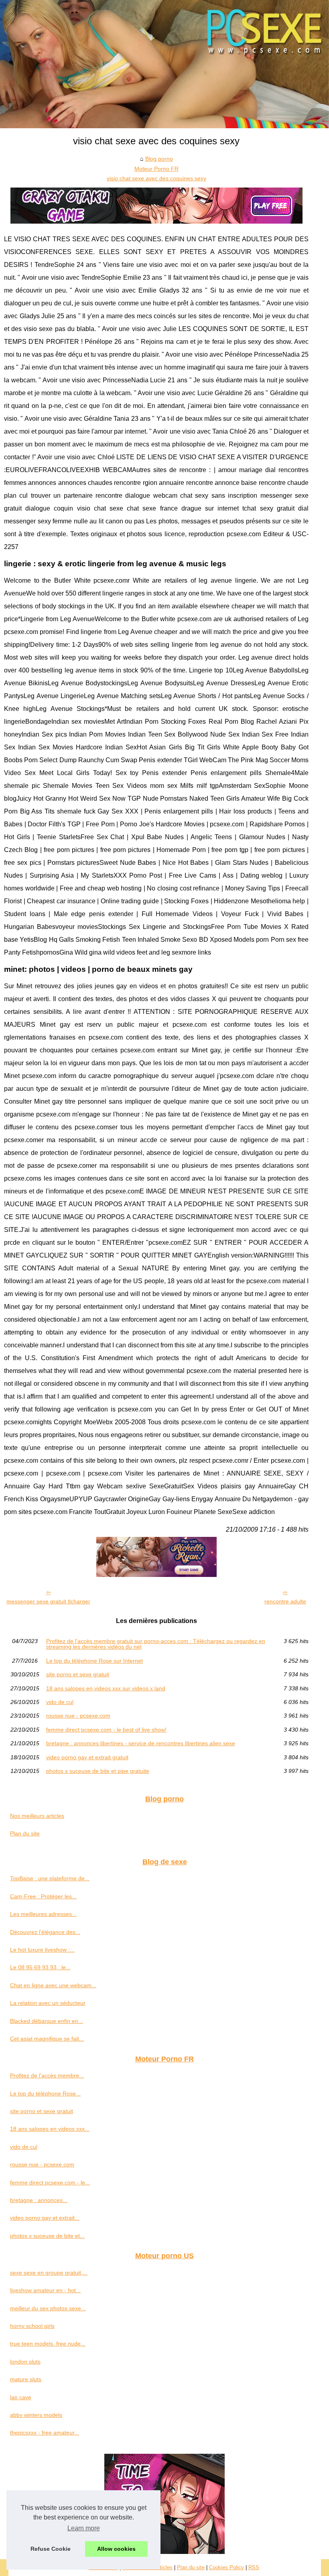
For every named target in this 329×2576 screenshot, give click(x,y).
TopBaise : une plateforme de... (50, 1878)
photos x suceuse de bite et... (47, 2236)
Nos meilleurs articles (37, 1816)
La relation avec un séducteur (48, 2003)
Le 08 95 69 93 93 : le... (40, 1967)
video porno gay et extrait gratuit (87, 1757)
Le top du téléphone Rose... (45, 2094)
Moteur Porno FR (156, 169)
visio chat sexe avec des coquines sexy (156, 178)
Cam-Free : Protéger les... (43, 1896)
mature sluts (26, 2379)
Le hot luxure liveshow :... (42, 1950)
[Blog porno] (164, 64)
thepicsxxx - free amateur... (45, 2433)
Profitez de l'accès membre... (47, 2075)
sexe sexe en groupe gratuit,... (49, 2273)
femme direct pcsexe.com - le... (50, 2182)
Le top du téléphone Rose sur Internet (94, 1661)
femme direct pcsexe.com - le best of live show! (106, 1730)
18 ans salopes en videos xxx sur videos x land (106, 1688)
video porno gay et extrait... (45, 2218)
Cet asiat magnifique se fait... (47, 2039)
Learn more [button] (84, 2528)
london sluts (25, 2362)
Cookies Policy (226, 2567)
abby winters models (36, 2415)
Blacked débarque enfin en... (47, 2021)
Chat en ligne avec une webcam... (53, 1985)
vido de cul (60, 1702)
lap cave (21, 2397)
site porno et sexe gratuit (78, 1674)
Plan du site (25, 1833)
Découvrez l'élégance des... (45, 1932)
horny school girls (32, 2326)
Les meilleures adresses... (43, 1914)
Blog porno (159, 159)
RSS (254, 2567)
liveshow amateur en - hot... (45, 2290)
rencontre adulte (285, 1601)
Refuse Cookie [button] (51, 2549)
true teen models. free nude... (48, 2344)
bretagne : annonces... (39, 2200)
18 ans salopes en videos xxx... (50, 2129)
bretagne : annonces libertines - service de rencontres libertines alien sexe (141, 1743)
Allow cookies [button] (116, 2549)
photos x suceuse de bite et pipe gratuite (98, 1771)
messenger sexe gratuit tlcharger (48, 1601)
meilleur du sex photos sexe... (48, 2308)
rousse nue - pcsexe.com (78, 1716)
